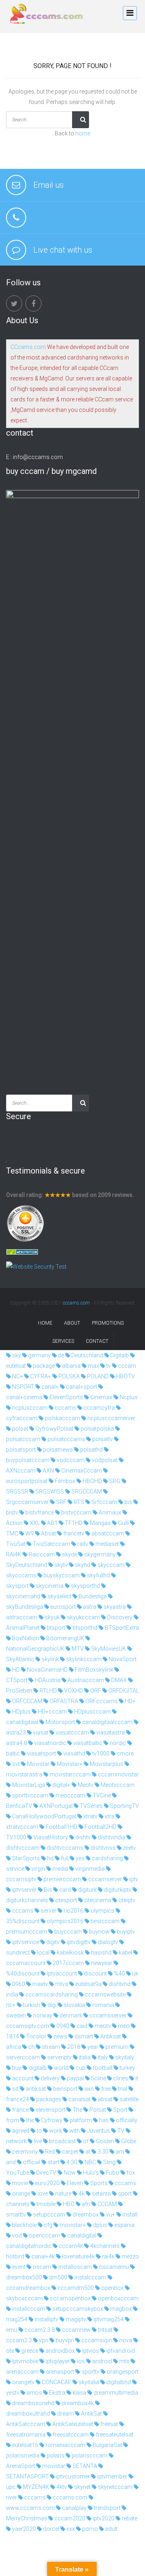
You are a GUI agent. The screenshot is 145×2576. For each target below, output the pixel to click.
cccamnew (76, 2330)
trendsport (107, 2508)
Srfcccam (104, 1502)
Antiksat (110, 2036)
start (53, 2162)
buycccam (67, 1932)
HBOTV (125, 1376)
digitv (52, 1942)
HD (15, 1670)
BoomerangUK (65, 1638)
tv (108, 1366)
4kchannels (104, 2246)
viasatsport (41, 1753)
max (93, 1366)
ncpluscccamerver (111, 1418)
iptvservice (25, 1942)
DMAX (118, 1680)
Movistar (38, 1764)
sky (16, 1355)
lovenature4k (78, 2256)
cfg (48, 2225)
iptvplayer (57, 2361)
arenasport (59, 2372)
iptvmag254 (108, 2319)
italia (84, 2057)
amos (34, 2393)
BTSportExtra (121, 1628)
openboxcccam (118, 2298)
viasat (40, 1733)
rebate (129, 2518)
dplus (99, 2225)
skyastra (114, 1607)
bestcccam (105, 1921)
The (77, 2110)
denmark (70, 2015)
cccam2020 (69, 2518)
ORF (95, 1691)
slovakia (74, 2005)
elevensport (50, 2110)
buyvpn (64, 2340)
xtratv (90, 1816)
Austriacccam (85, 1680)
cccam (126, 1366)
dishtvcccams (64, 1848)
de (60, 1355)
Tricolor (36, 2036)
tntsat (105, 2330)
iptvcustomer (72, 2476)
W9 (29, 1533)
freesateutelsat (114, 2435)
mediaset (107, 1544)
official (31, 2162)
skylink (50, 1659)
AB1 (52, 1523)
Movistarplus (106, 1764)
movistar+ (72, 2225)
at (87, 2152)
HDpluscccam (92, 1712)
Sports (98, 2183)
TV (120, 2131)
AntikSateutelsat (72, 2424)
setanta (101, 2194)
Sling (109, 2162)
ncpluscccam (29, 1408)
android (101, 2361)
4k (81, 2194)
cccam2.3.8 (39, 2330)
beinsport (65, 2089)
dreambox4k (77, 2403)
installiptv (46, 2319)
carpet (69, 2152)
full (64, 1858)
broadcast (62, 2141)
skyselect (59, 1596)
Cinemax (101, 1397)
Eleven (74, 2183)
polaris (55, 2456)
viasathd (74, 1753)
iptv (133, 1879)
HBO (68, 2204)
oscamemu (113, 2267)
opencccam (44, 2235)
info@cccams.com (38, 457)
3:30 (102, 2152)
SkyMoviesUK (108, 1649)
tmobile (46, 2204)
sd (15, 2089)
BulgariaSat (107, 2445)
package (43, 1366)
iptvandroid (120, 2351)
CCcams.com (28, 347)
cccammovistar (118, 1774)
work (55, 2131)
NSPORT (23, 1387)
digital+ (61, 1785)
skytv (60, 1565)
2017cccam (68, 1963)
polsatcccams (66, 1439)
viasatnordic (50, 1743)
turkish (31, 2005)
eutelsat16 (25, 2445)
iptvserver (24, 1890)
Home (45, 1323)
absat (105, 2099)
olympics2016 (64, 1921)
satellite (128, 2099)
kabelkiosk (70, 1953)
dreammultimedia (115, 2393)
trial (122, 2089)
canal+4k (42, 2256)
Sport (120, 2110)
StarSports (25, 1858)
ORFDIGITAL (123, 1691)
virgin (38, 1869)
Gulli (123, 1523)
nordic (117, 1743)
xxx (70, 2529)
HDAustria (47, 1680)
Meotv (85, 1785)
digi (51, 2005)
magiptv (75, 2319)
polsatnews (57, 1450)
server (48, 1911)
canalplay (74, 2508)
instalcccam (90, 2277)
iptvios (90, 2351)
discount (95, 1974)
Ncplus (128, 1397)
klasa (79, 2393)
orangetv (23, 2382)
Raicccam (41, 1554)
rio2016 (73, 1911)
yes (80, 1858)
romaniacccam (65, 2445)
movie (19, 2183)
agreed (20, 2131)
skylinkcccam (83, 1659)
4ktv (61, 2487)
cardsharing (107, 1858)
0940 (62, 2026)
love (42, 2194)
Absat (48, 1533)
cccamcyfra (98, 1408)
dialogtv (107, 1942)
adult (111, 2529)
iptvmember (112, 2476)
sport (124, 2194)
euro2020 (47, 2183)
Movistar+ (69, 1764)
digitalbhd (118, 2382)
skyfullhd (98, 1575)
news (60, 2036)
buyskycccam (61, 1575)
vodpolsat (104, 1460)
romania (103, 2005)
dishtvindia (111, 1837)
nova (125, 2340)
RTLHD (48, 1691)
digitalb (37, 2068)
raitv (82, 1544)
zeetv (129, 1848)
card (64, 1890)
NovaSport (122, 1659)
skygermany (99, 1554)
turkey (127, 2068)
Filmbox (64, 1481)
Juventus (98, 2131)
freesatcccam (70, 2435)
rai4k (108, 2256)
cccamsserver (107, 2015)
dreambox (85, 2215)
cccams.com (76, 1303)
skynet (82, 2487)
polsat (20, 1429)
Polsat (97, 2110)
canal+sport (81, 1387)
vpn (43, 2340)
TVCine (101, 1795)
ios (80, 2361)
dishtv (82, 1837)
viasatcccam (72, 1733)
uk (135, 1974)
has (103, 2120)
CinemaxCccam (81, 1471)
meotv (102, 2026)
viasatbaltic (87, 1743)
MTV (77, 1649)
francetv (73, 1533)
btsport (55, 1628)
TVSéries (91, 1806)
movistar (53, 2466)
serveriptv (59, 2057)
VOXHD (73, 1691)
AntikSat (91, 2414)
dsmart (83, 2036)
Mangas (100, 1523)
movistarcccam (69, 1774)
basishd (101, 1953)
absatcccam (107, 1533)
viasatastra (110, 1733)
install (129, 2215)
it (136, 2078)
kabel (125, 1953)
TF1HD (73, 1523)
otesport (65, 1900)
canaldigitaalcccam (107, 1722)
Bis (47, 1890)
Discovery (119, 1617)
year (92, 2047)
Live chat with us (63, 250)
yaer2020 (23, 2529)
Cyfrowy (51, 2120)
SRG (114, 1481)
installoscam (75, 2267)
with (74, 2131)
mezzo (130, 2256)
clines (120, 2078)
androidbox (60, 2351)
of (85, 2141)
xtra (109, 1816)
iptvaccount (61, 1974)
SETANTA (84, 2466)
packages (48, 2099)
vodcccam (70, 1460)
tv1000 (100, 1753)
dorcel (51, 2529)
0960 (18, 1984)
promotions (108, 1323)
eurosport (62, 1607)
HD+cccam (52, 1712)
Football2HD (100, 1827)
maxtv (39, 1984)
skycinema (49, 1586)
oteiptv (126, 1900)
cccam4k (70, 2246)
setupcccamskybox (77, 2309)
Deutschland (87, 1355)
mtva (61, 1984)
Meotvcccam (117, 1785)
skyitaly (124, 2057)
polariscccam (89, 2456)
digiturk (87, 1890)
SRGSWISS (49, 1492)
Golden (104, 2141)
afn (85, 2204)
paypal (75, 2078)
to (39, 2131)
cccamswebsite (105, 1994)
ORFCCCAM (27, 1701)
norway (42, 2015)
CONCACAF (56, 2382)
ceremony (24, 2152)
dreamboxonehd (33, 2403)
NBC (90, 2162)
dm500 (58, 2277)
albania (71, 1366)
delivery (50, 2078)
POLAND (97, 1376)
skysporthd (85, 1586)
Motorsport (60, 1722)
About (72, 1323)
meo (123, 2026)
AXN (48, 1471)
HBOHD (92, 1481)
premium (116, 2047)
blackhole (24, 2225)
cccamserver (105, 1879)
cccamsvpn (96, 2340)
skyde (69, 1554)
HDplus (21, 1712)
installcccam (28, 2309)
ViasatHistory (50, 1837)
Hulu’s (90, 2173)
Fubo (112, 2173)
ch (31, 2047)
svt (15, 1764)
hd (50, 1858)
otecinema (97, 1900)
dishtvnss (103, 1848)
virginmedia (89, 1869)
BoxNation (25, 1638)
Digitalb (119, 1355)
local (43, 1953)
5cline (98, 2078)
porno (89, 2529)
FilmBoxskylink (93, 1670)
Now (69, 2173)
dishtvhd (119, 1984)
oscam (41, 2267)
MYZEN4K (35, 2487)
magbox (120, 2309)
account (22, 2078)
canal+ (50, 1387)
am (119, 2152)
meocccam (70, 1795)
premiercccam (62, 1879)
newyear (101, 1963)
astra (89, 1607)
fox (130, 2173)
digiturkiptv (117, 1890)
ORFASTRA (63, 1701)
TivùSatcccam (51, 1544)
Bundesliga (92, 1596)
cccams (65, 1408)
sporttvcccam (30, 1795)
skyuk (52, 1617)
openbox (112, 2288)
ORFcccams (101, 1701)
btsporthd (84, 1628)
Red (49, 2152)
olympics (102, 1911)
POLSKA (68, 1376)
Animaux (109, 1512)
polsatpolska (97, 1429)
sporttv (90, 2372)
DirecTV (46, 2173)
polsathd (91, 1450)
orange (21, 2194)
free (105, 2089)
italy (102, 2057)
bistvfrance (39, 1512)
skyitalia (88, 2382)
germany (39, 1355)
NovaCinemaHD (47, 1670)
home (83, 133)
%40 (119, 1974)
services (63, 1341)
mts (124, 2361)
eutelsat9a (88, 1984)
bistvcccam (76, 1512)
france (20, 2110)
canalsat (79, 2099)
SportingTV (124, 1806)
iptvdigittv (78, 1942)
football (102, 2068)
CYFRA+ (40, 1376)
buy (16, 2068)
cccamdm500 (75, 2288)
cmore (125, 1753)
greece (29, 2351)
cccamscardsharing (51, 1994)
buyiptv (125, 1932)
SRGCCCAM (86, 1492)
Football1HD (61, 1827)
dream (65, 2414)
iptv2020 (103, 2518)
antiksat (35, 2089)
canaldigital (81, 2235)
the (29, 2120)
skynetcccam (115, 2487)
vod (16, 2235)
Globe (128, 2141)
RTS (78, 1502)
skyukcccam (83, 1617)
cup (80, 2068)
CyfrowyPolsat (54, 1429)
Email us (49, 185)
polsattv (102, 1439)
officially (126, 2120)
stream (50, 2047)
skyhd (82, 1565)
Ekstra (57, 2393)
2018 (73, 2047)
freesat (109, 2424)
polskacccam (62, 1418)
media (60, 1869)
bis (128, 1502)
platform (80, 2120)
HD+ (130, 1701)
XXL (34, 1523)
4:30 (71, 2162)
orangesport (122, 2372)
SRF (61, 1502)
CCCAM (107, 2204)
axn (89, 2089)
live (37, 2141)
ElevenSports (66, 1397)
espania (124, 2225)
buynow (99, 1932)
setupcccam (49, 2215)
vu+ (110, 2215)
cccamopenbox (70, 2298)
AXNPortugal (55, 1806)
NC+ (17, 1376)
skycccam (110, 1565)
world (61, 2068)
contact (97, 1341)
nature (63, 2194)
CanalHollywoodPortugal (43, 1816)
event (18, 2267)
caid (81, 2026)
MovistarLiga (28, 1785)
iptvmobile (25, 2361)
